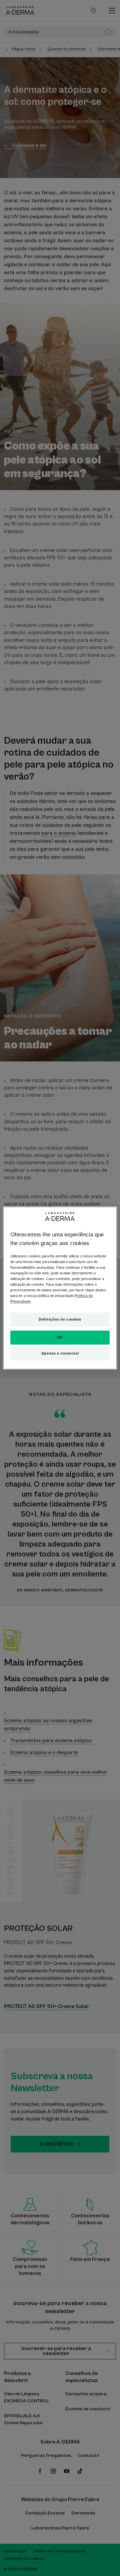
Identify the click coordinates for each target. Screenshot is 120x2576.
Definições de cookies (60, 1319)
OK (60, 1337)
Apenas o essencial (60, 1353)
